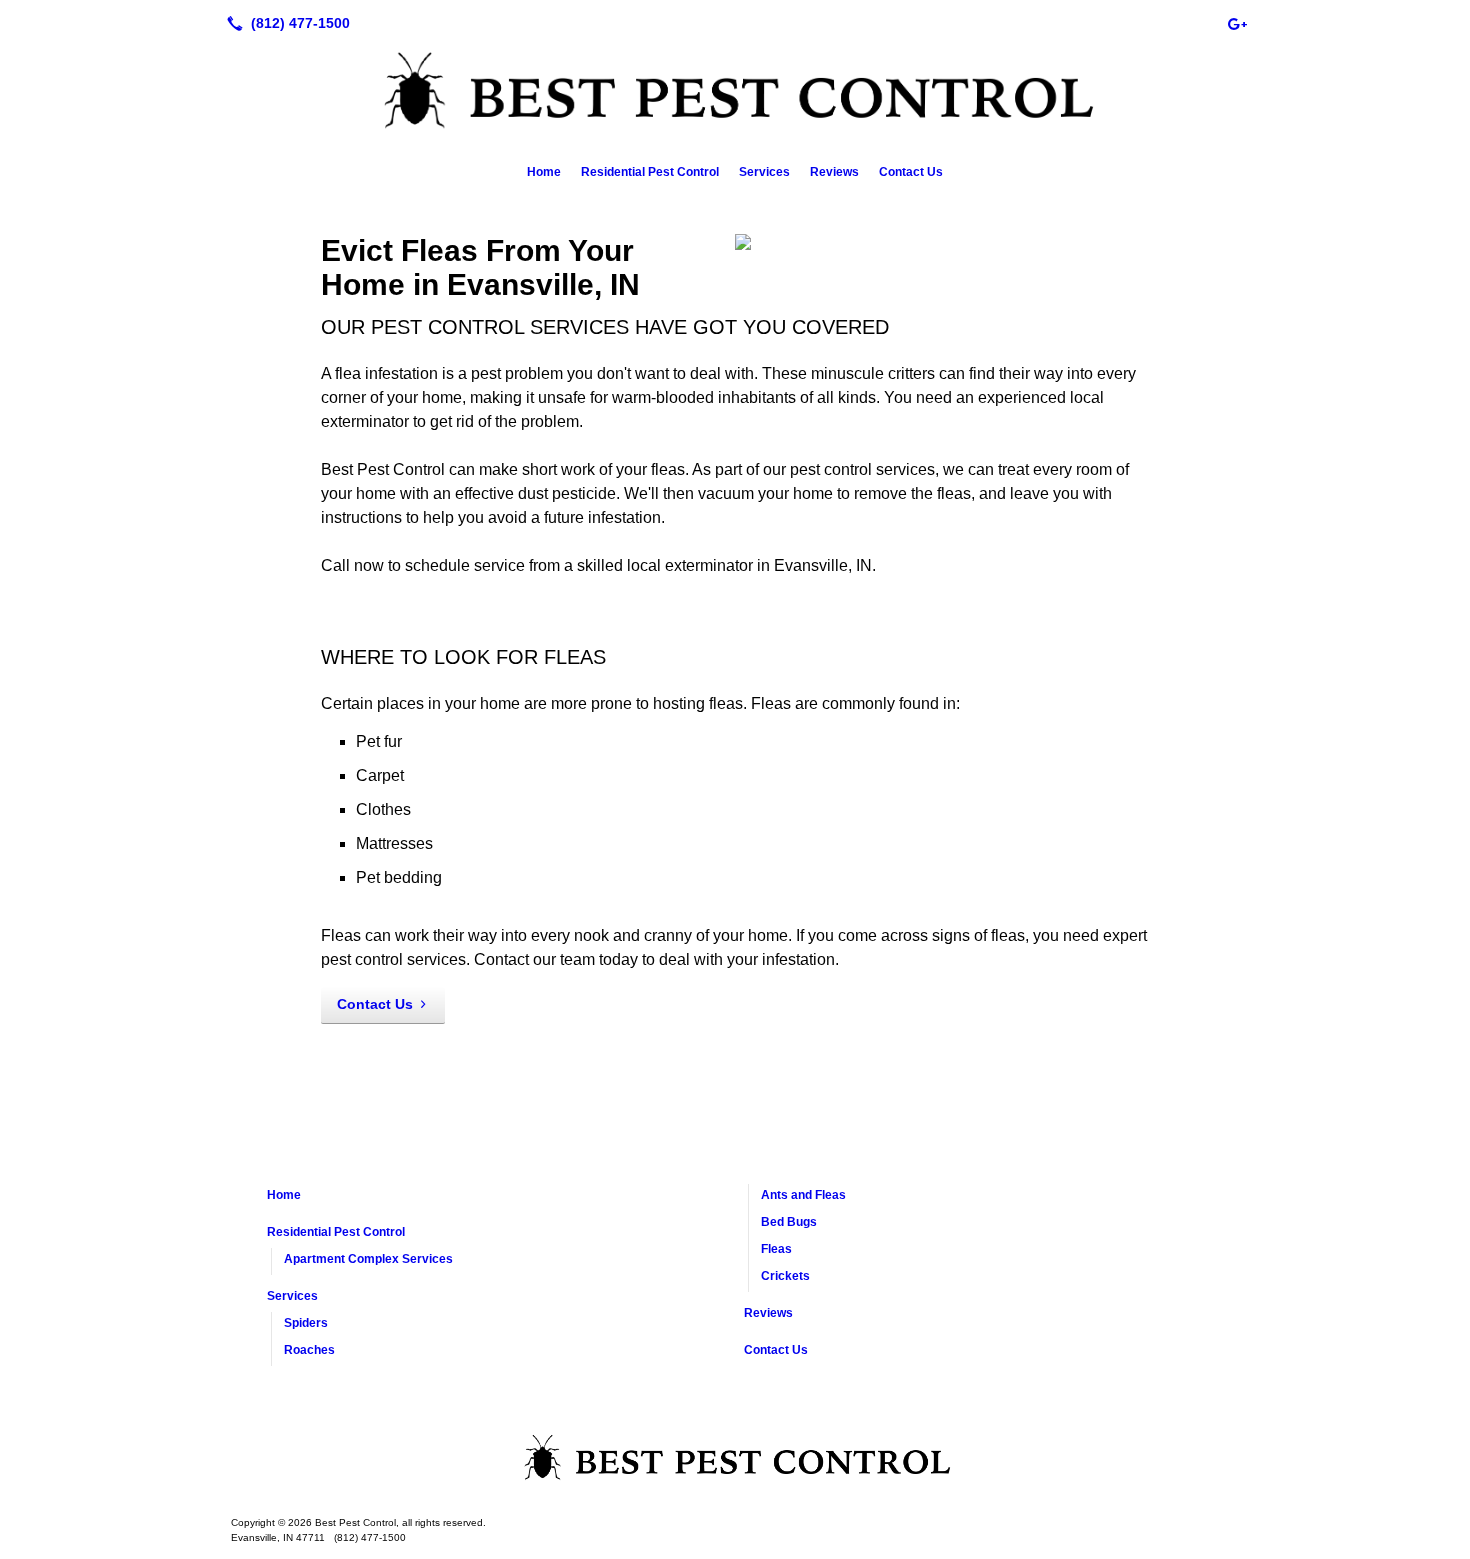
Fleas (776, 1249)
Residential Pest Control (650, 172)
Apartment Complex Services (368, 1259)
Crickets (785, 1276)
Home (544, 172)
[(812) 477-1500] (284, 23)
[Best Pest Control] (735, 1461)
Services (764, 172)
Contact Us (911, 172)
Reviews (834, 172)
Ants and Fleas (803, 1195)
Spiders (306, 1323)
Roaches (309, 1350)
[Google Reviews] (1237, 23)
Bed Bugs (789, 1222)
